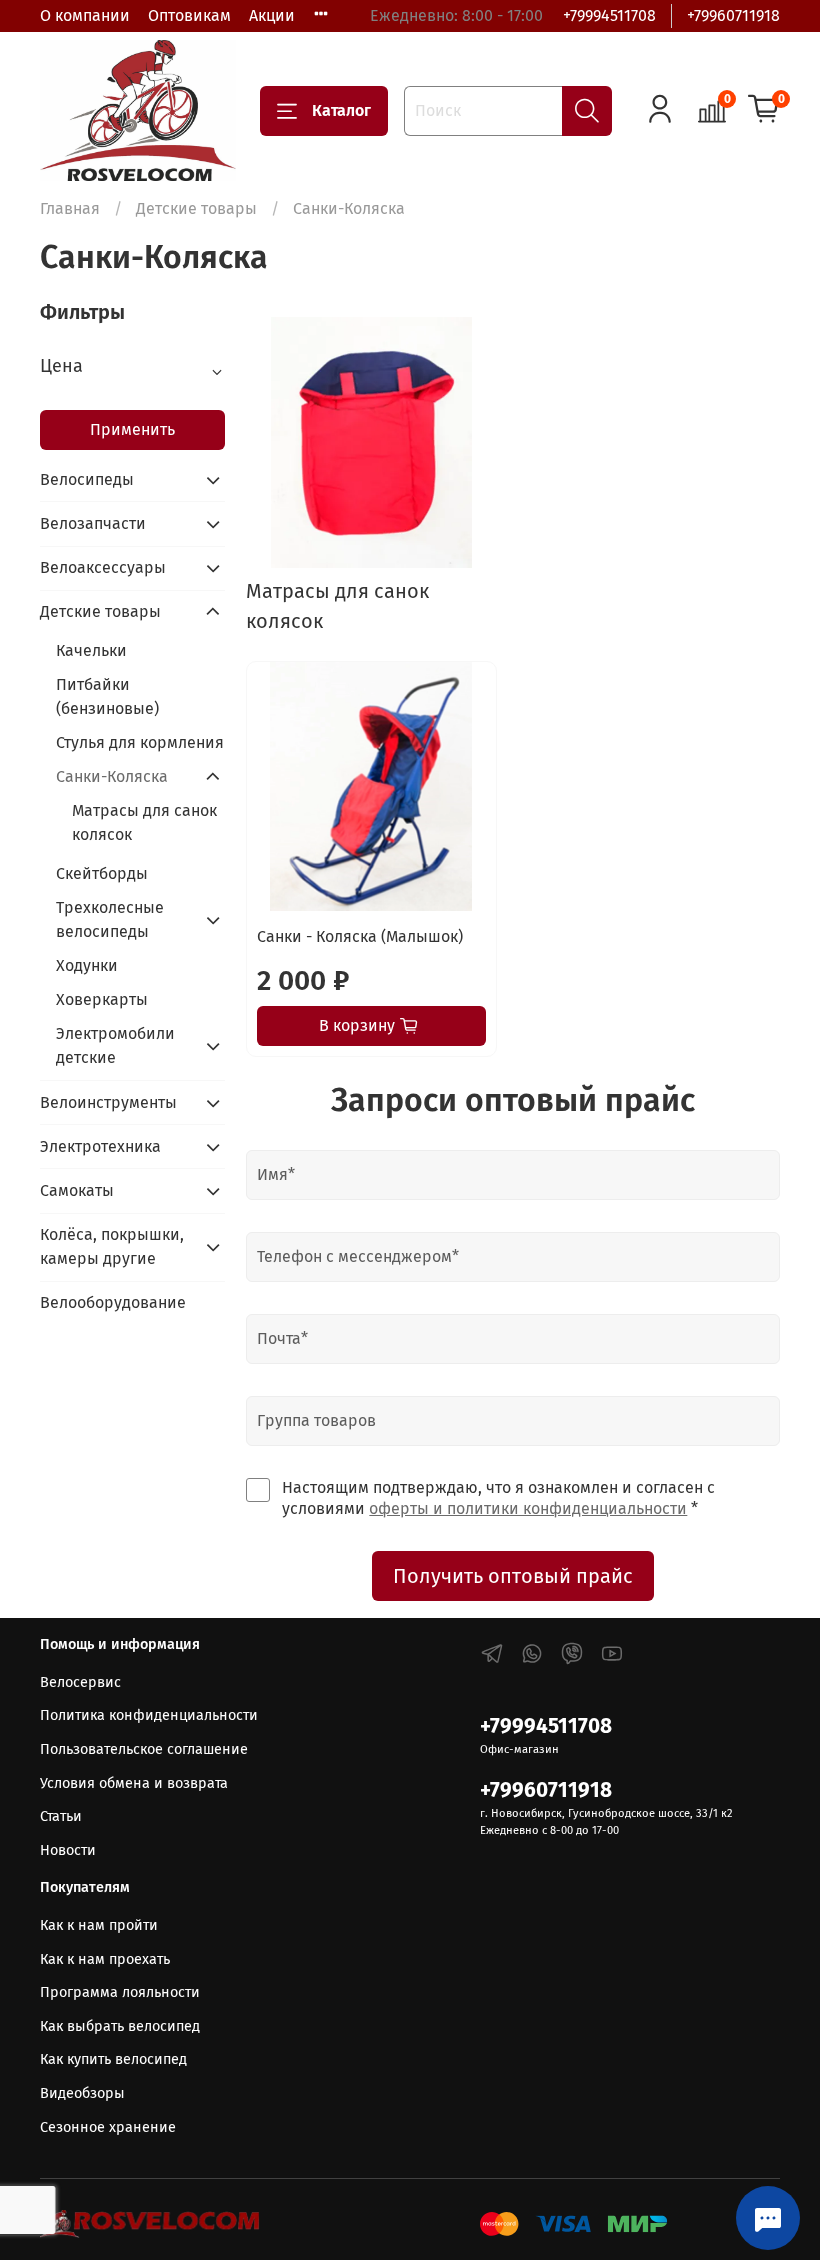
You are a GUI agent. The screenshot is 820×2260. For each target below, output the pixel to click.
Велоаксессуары (103, 567)
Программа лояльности (120, 1992)
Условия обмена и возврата (134, 1783)
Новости (68, 1850)
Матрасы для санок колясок (144, 822)
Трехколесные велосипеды (110, 919)
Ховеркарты (102, 999)
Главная (70, 208)
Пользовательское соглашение (144, 1749)
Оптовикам (189, 15)
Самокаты (77, 1190)
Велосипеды (87, 479)
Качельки (91, 650)
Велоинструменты (108, 1102)
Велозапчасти (93, 523)
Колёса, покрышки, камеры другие (112, 1246)
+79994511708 (609, 15)
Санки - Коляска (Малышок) (360, 936)
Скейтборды (102, 873)
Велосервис (80, 1682)
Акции (272, 15)
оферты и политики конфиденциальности (528, 1508)
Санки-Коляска (112, 776)
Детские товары (196, 208)
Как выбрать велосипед (120, 2026)
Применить (132, 429)
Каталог (341, 110)
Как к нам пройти (99, 1925)
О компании (85, 15)
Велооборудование (113, 1302)
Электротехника (100, 1146)
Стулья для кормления (140, 742)
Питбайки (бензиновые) (107, 696)
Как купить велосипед (113, 2059)
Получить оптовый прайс (513, 1576)
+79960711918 (733, 15)
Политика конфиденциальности (149, 1715)
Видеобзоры (82, 2093)
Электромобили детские (115, 1045)
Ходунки (87, 965)
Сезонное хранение (108, 2127)
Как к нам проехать (105, 1959)
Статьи (61, 1816)
